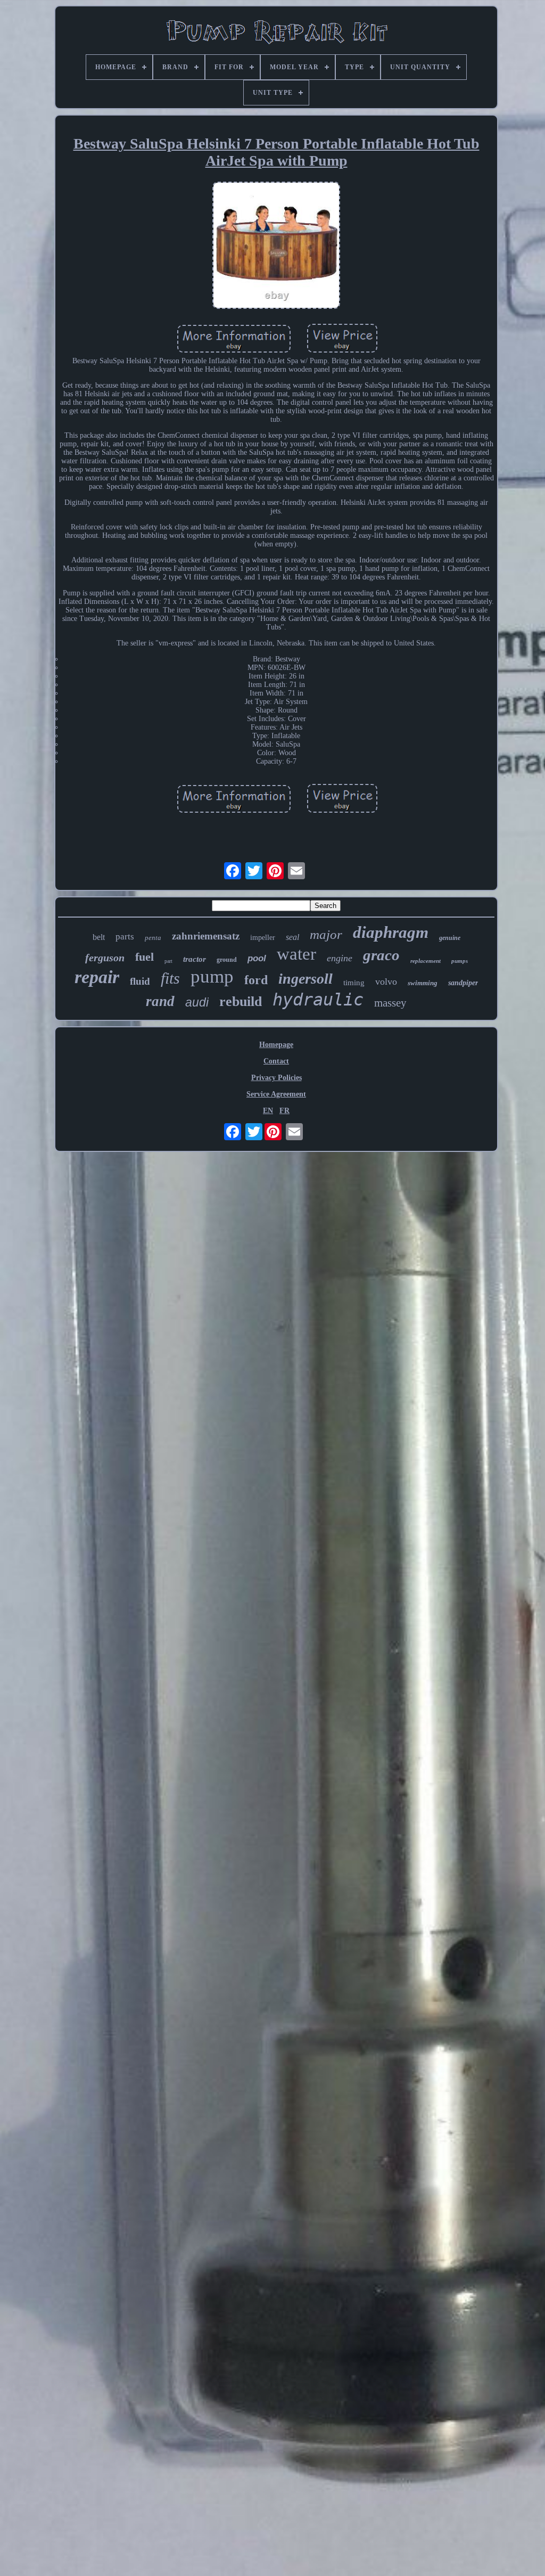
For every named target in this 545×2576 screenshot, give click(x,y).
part (168, 961)
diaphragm (391, 932)
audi (197, 1002)
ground (227, 960)
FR (284, 1111)
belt (99, 937)
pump (212, 976)
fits (170, 978)
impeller (263, 938)
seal (292, 937)
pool (257, 958)
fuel (144, 957)
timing (354, 983)
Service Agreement (276, 1094)
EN (268, 1111)
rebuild (241, 1001)
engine (340, 958)
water (296, 954)
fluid (140, 981)
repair (97, 977)
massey (390, 1003)
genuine (450, 938)
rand (160, 1001)
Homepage (276, 1045)
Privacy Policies (276, 1078)
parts (125, 937)
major (326, 934)
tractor (195, 959)
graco (381, 955)
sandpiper (463, 983)
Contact (276, 1061)
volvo (386, 982)
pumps (460, 961)
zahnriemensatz (206, 936)
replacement (426, 961)
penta (153, 938)
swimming (423, 983)
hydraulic (318, 1000)
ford (256, 980)
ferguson (105, 958)
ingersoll (305, 979)
